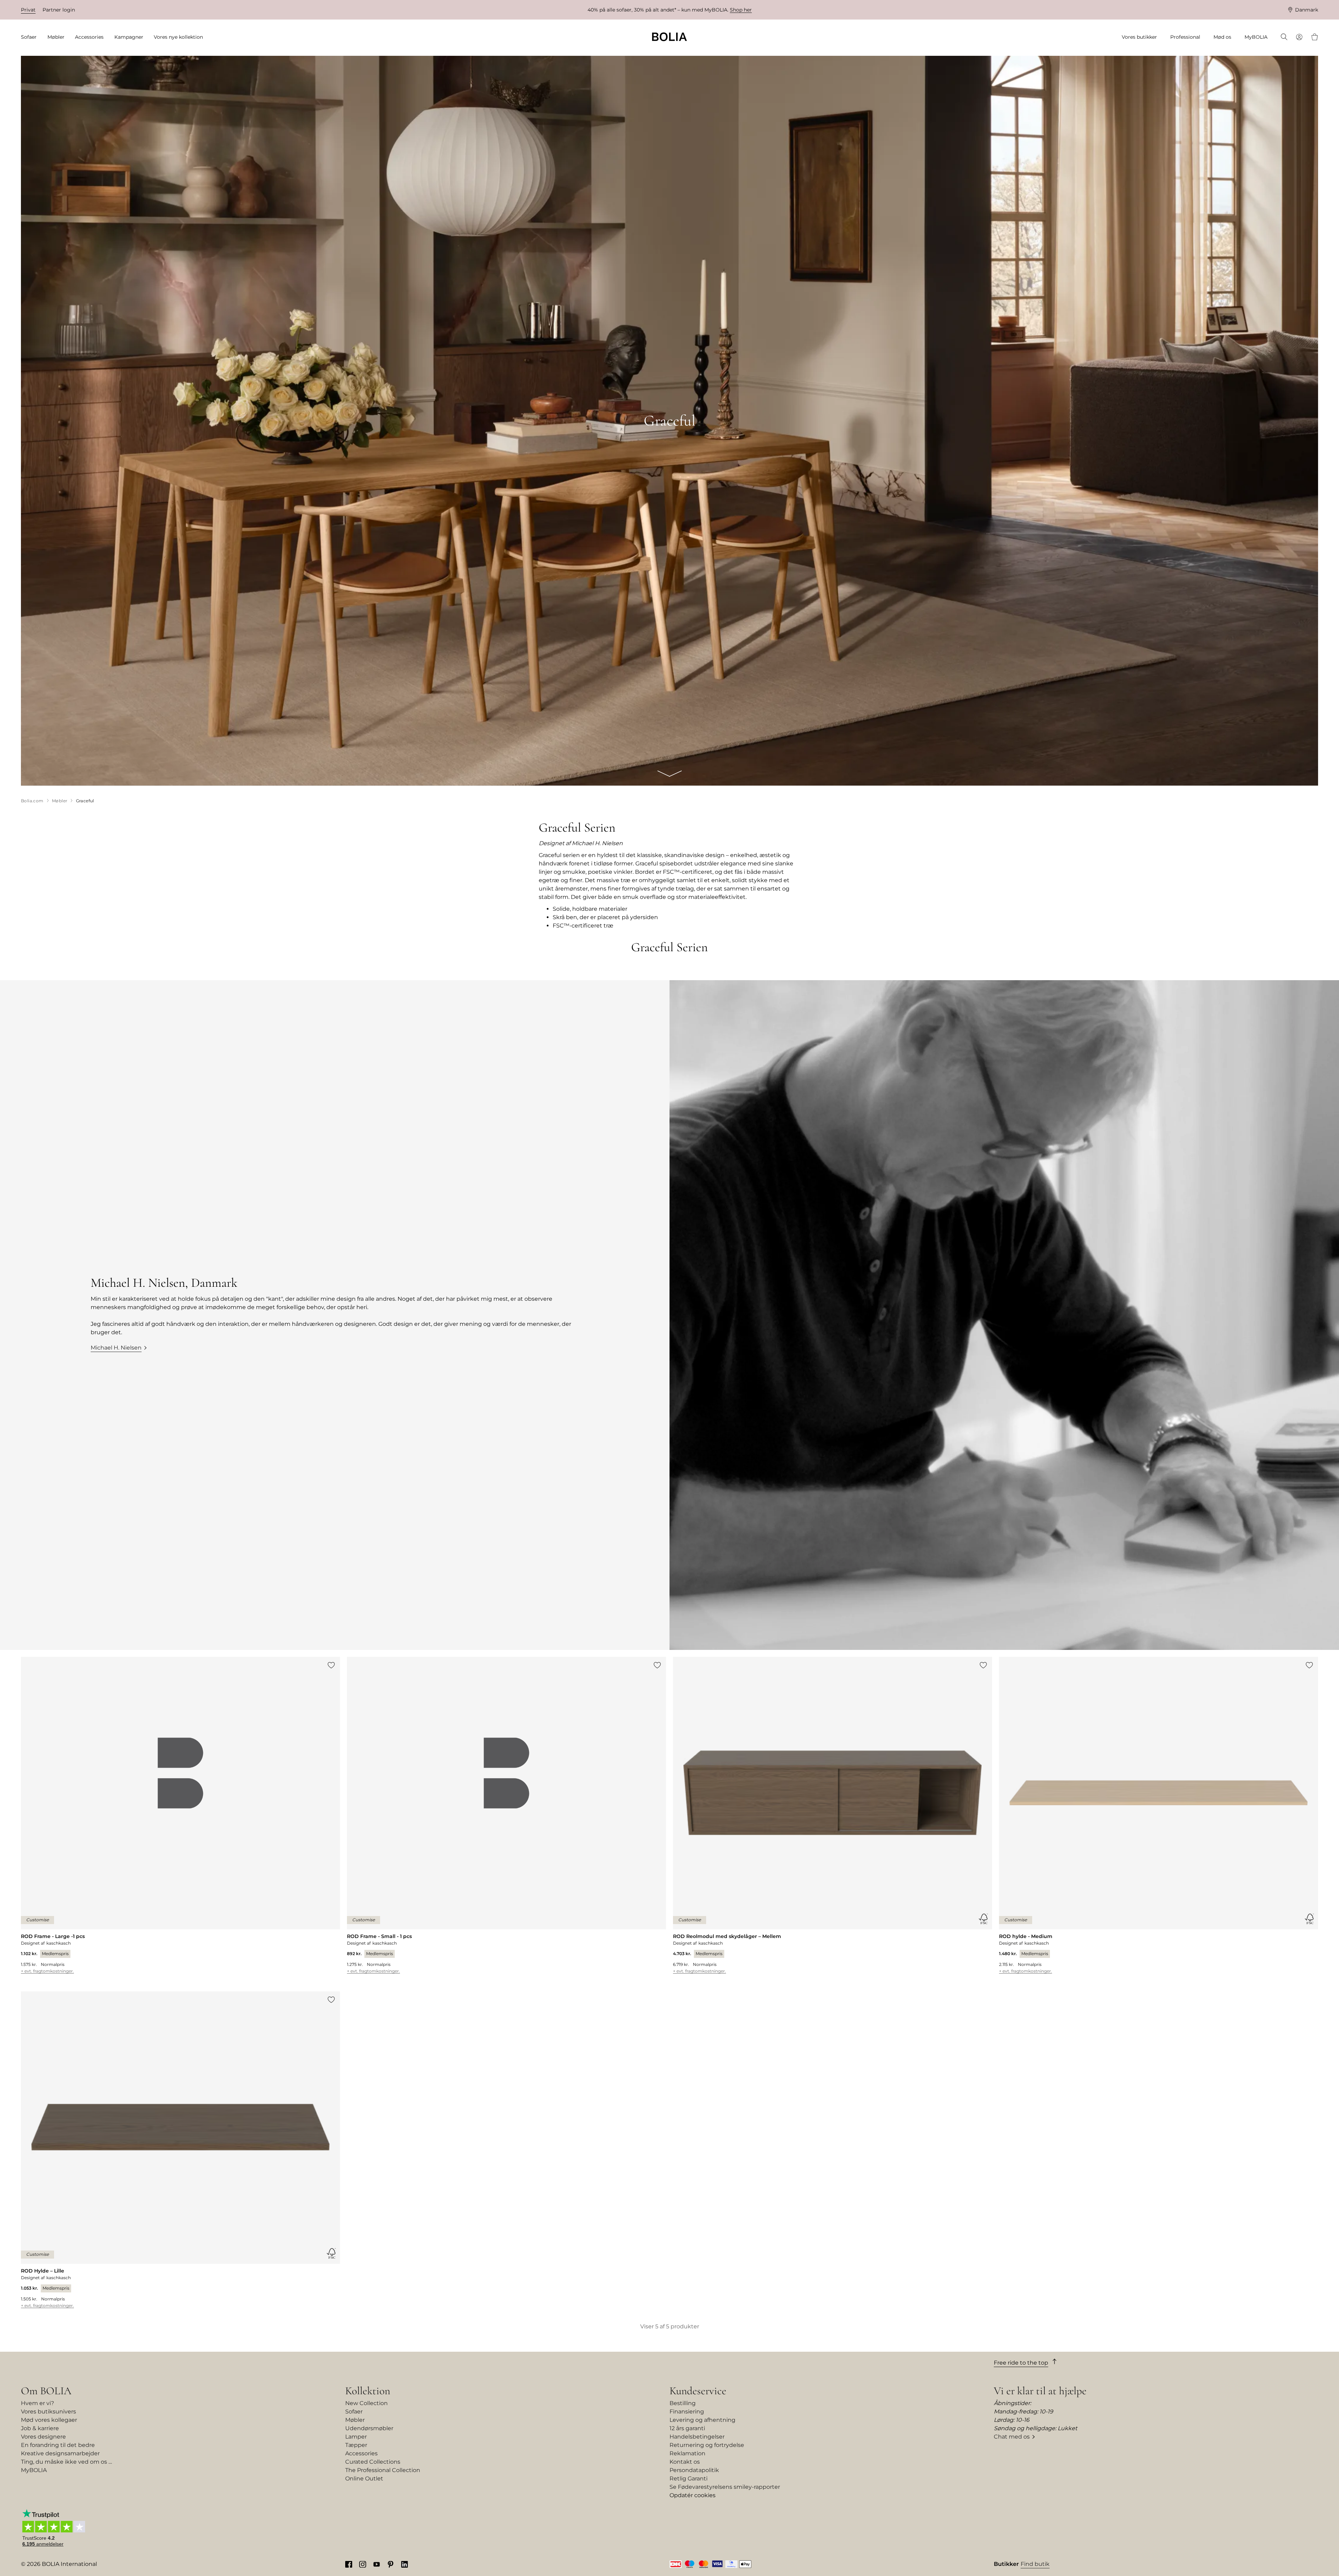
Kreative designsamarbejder (60, 2453)
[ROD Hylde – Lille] (180, 2150)
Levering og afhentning (702, 2420)
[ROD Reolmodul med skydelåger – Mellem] (833, 1815)
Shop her (741, 10)
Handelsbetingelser (697, 2437)
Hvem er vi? (37, 2403)
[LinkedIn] (404, 2564)
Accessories (361, 2453)
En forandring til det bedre (58, 2445)
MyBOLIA (34, 2470)
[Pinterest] (391, 2564)
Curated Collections (373, 2462)
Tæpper (356, 2445)
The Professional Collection (383, 2470)
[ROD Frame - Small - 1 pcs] (506, 1815)
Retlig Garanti (689, 2479)
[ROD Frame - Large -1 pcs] (180, 1815)
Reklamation (687, 2453)
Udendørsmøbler (369, 2428)
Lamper (356, 2437)
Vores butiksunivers (48, 2412)
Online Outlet (364, 2479)
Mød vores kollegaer (49, 2420)
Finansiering (687, 2412)
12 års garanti (687, 2428)
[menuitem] (31, 37)
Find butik (1035, 2564)
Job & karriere (40, 2428)
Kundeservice (698, 2391)
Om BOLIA (46, 2391)
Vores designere (43, 2437)
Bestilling (683, 2403)
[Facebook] (349, 2564)
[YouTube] (377, 2564)
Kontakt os (685, 2462)
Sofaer (354, 2412)
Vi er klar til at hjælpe (1040, 2391)
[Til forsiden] (669, 37)
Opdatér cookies (693, 2495)
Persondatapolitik (694, 2470)
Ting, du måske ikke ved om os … (66, 2462)
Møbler (355, 2420)
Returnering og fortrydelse (707, 2445)
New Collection (366, 2403)
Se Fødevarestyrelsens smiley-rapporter (725, 2487)
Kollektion (368, 2391)
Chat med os (1012, 2437)
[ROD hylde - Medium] (1159, 1815)
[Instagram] (363, 2564)
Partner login (59, 10)
